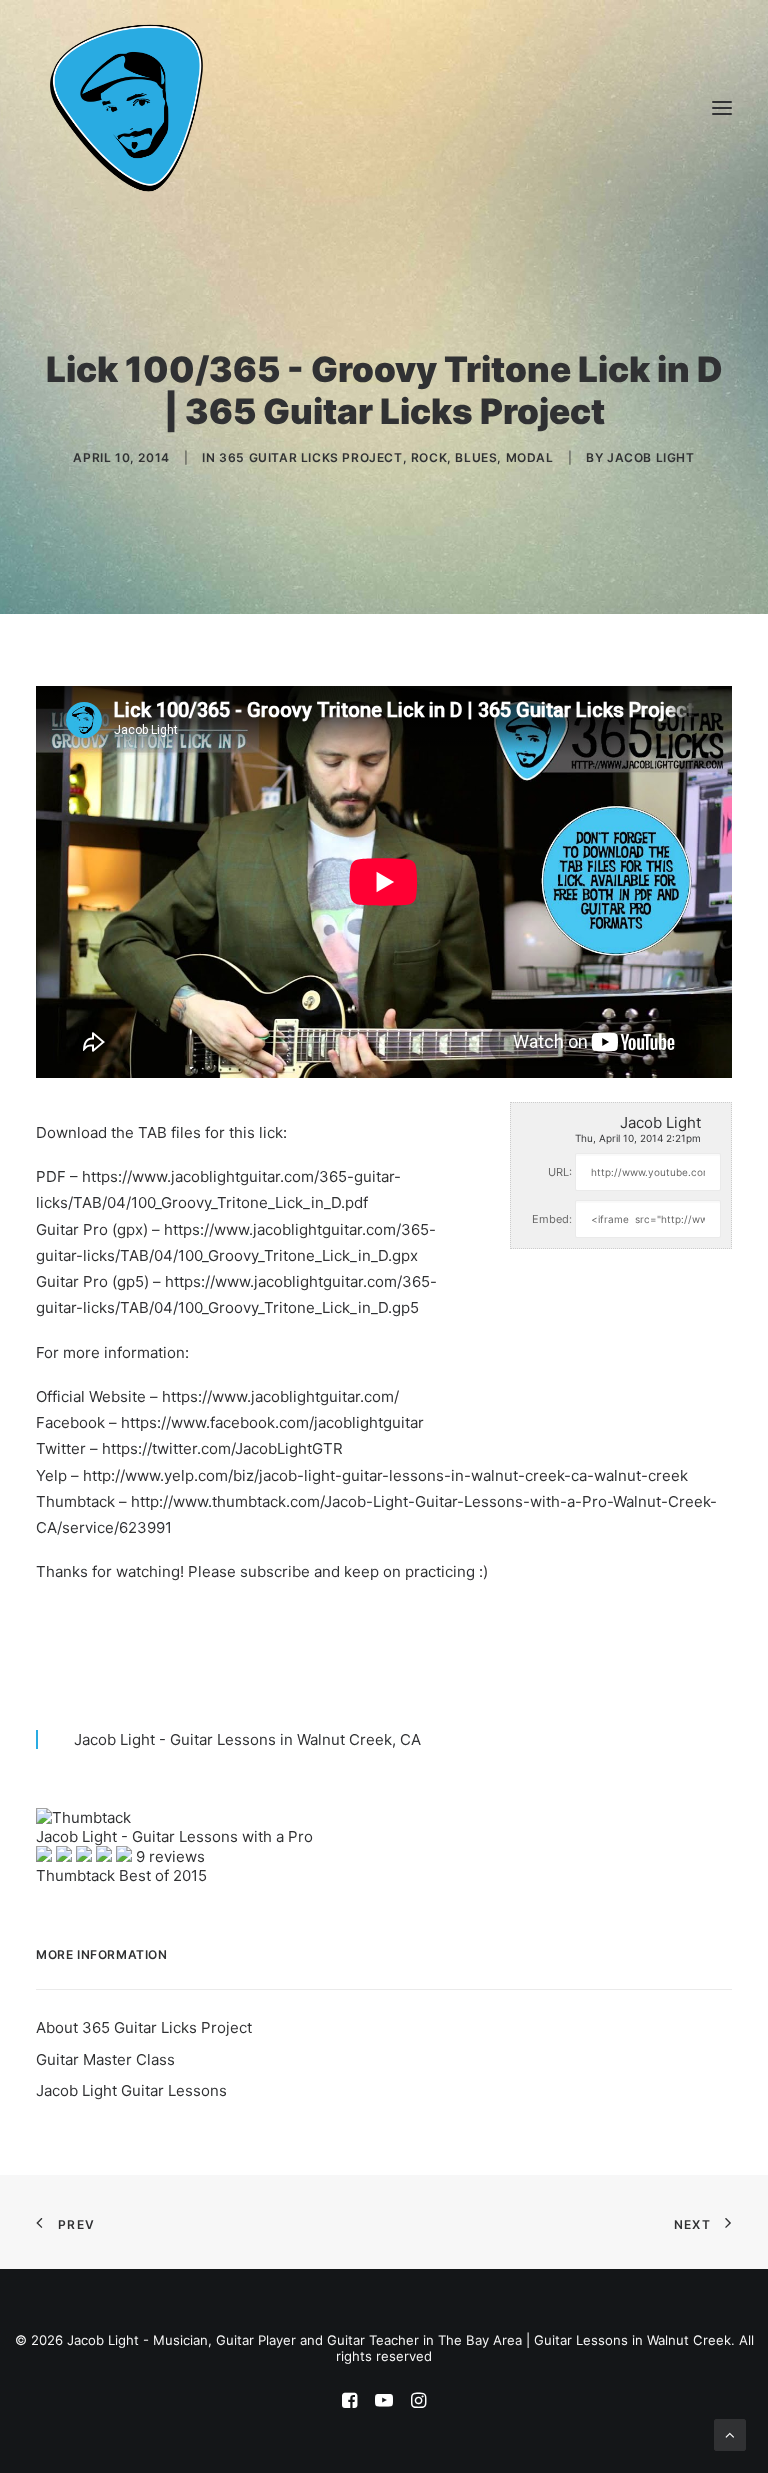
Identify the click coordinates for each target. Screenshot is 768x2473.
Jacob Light (651, 457)
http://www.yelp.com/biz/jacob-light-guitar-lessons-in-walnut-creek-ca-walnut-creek (385, 1475)
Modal (530, 457)
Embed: (552, 1219)
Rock (429, 457)
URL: (560, 1172)
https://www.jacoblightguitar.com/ (280, 1396)
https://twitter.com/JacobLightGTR (222, 1448)
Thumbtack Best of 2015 (121, 1875)
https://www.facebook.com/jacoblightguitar (272, 1422)
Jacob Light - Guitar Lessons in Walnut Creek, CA (247, 1739)
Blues (476, 457)
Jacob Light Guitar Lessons (131, 2090)
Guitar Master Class (105, 2059)
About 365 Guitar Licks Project (144, 2027)
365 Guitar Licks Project (310, 457)
